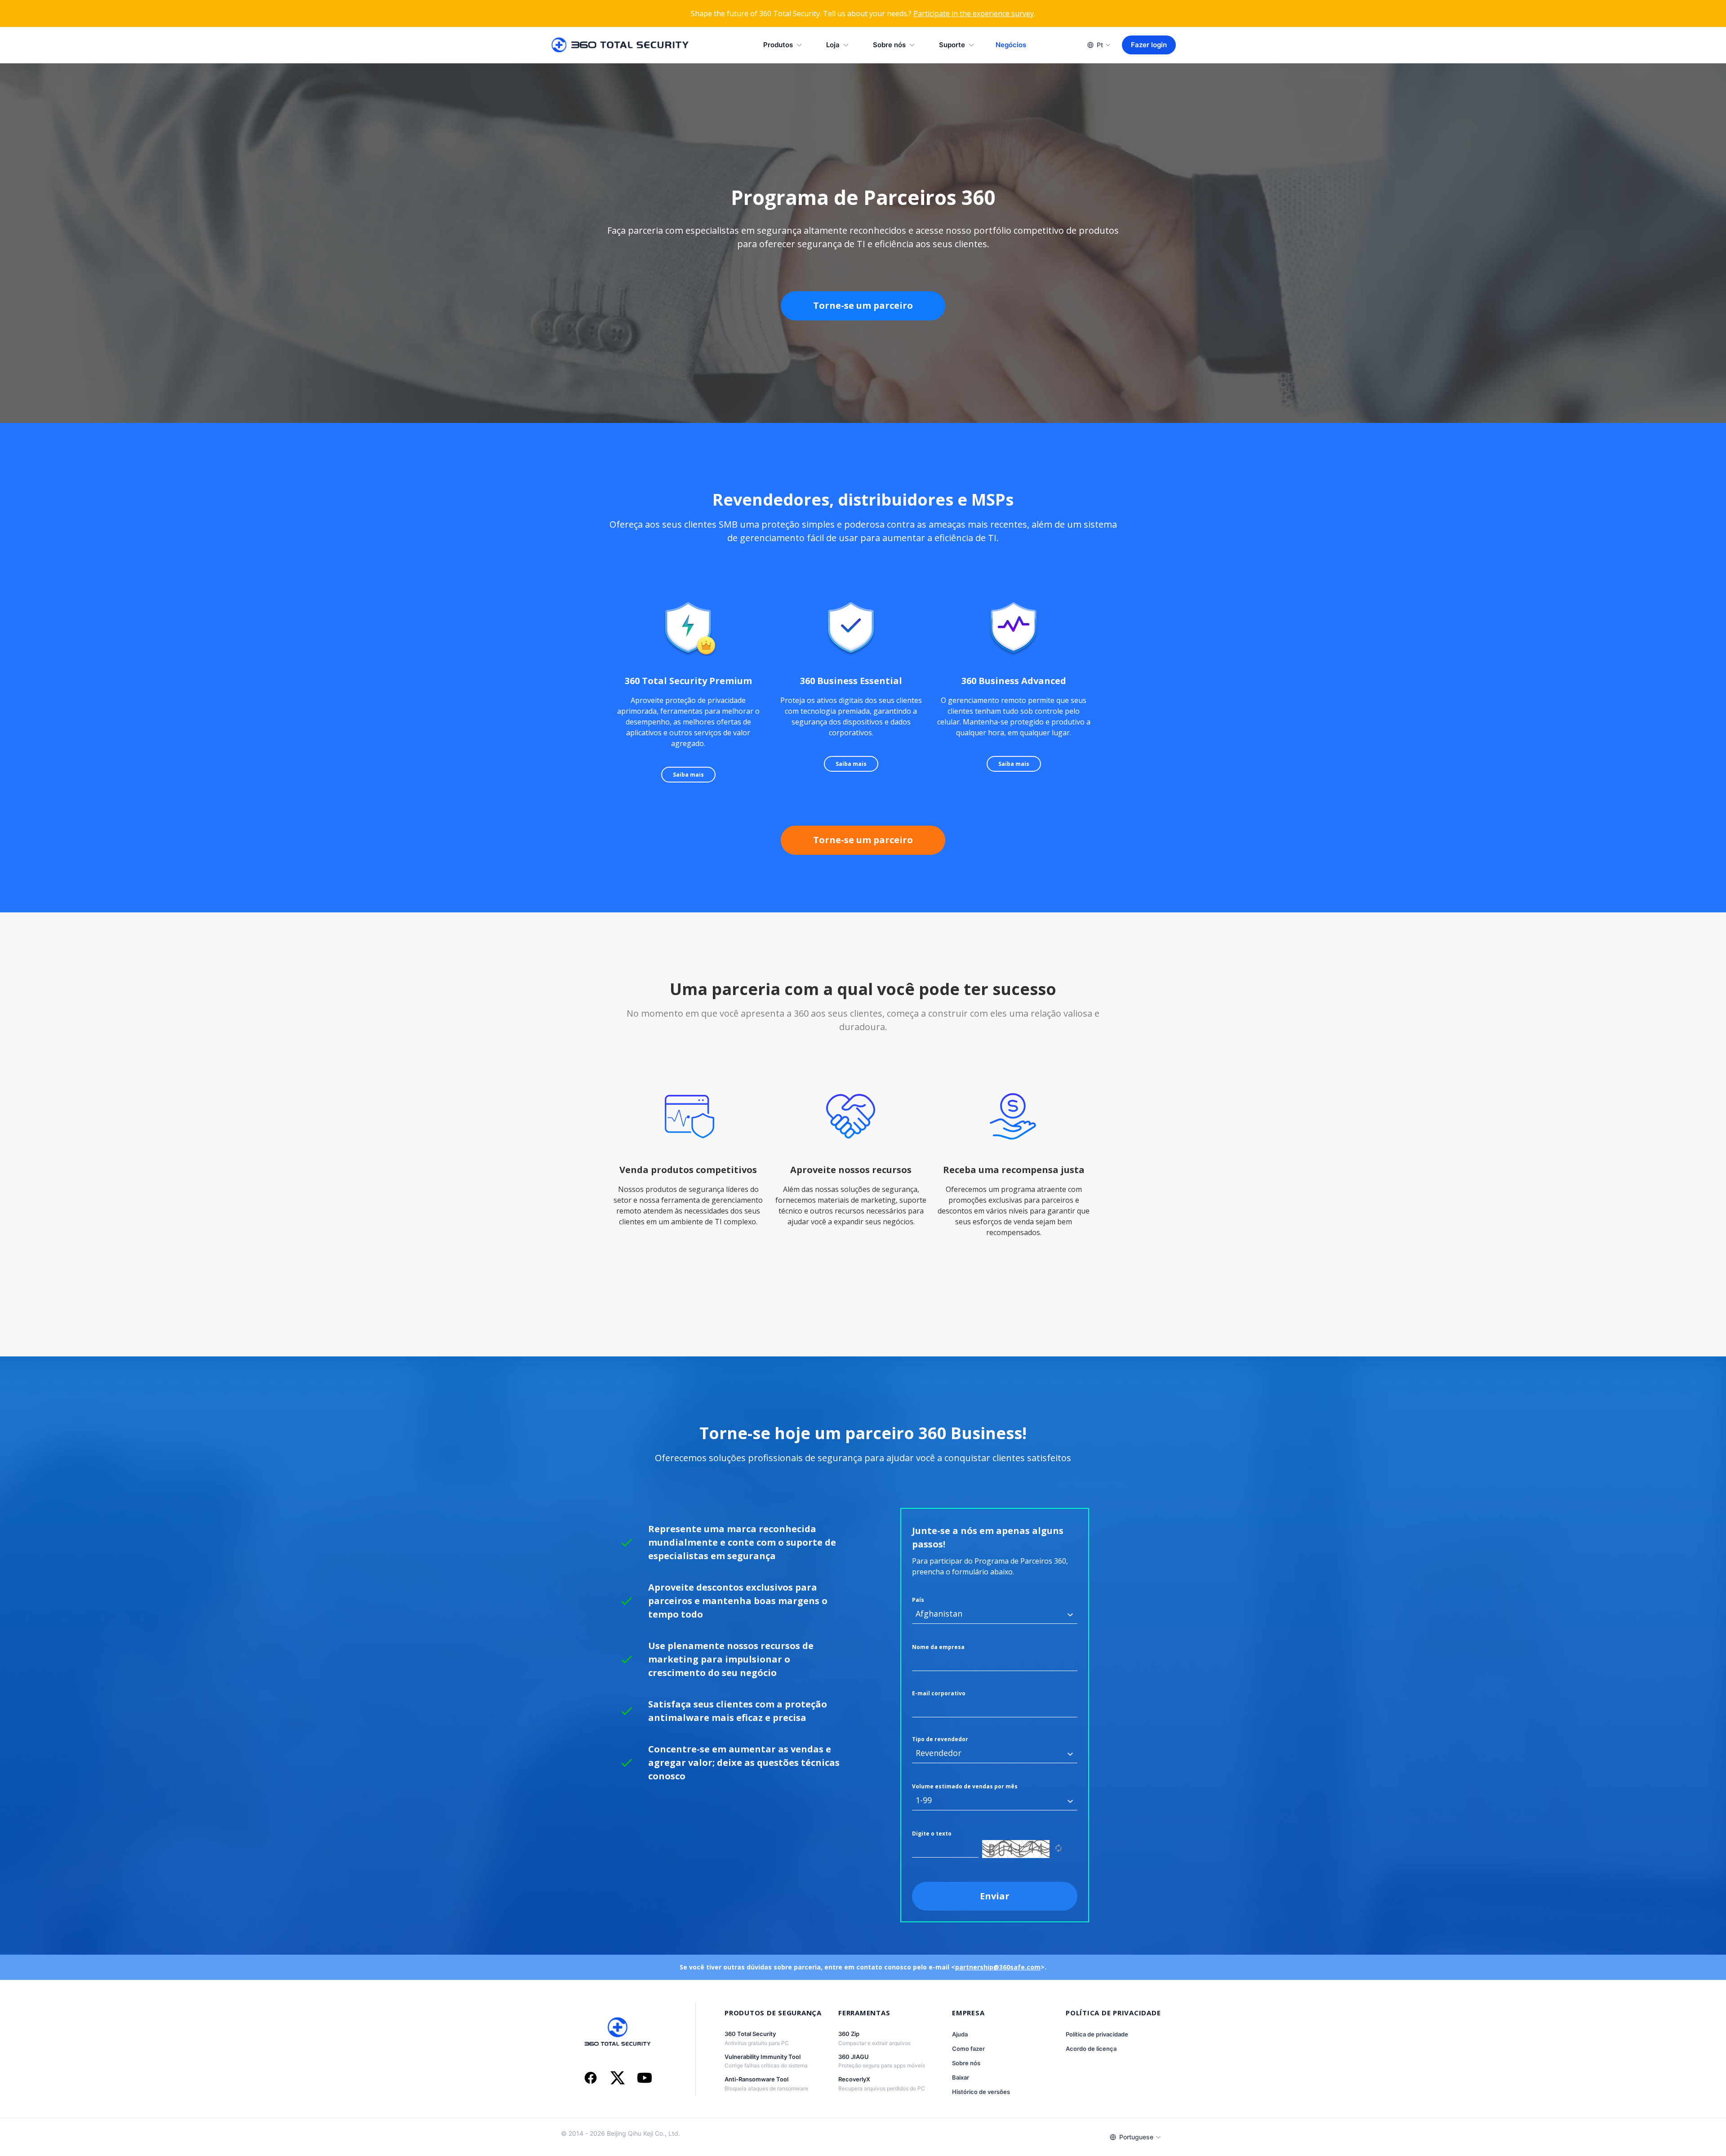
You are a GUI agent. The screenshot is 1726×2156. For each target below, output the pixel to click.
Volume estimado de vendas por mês (965, 1786)
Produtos (778, 45)
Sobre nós (889, 45)
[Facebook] (591, 2079)
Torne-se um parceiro (863, 305)
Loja (833, 45)
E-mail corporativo (939, 1693)
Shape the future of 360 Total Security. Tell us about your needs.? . (863, 13)
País (918, 1600)
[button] (1070, 1615)
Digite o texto (932, 1834)
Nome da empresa (938, 1647)
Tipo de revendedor (940, 1739)
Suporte (952, 45)
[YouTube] (645, 2079)
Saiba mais (688, 775)
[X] (618, 2079)
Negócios (1011, 45)
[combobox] (995, 1614)
